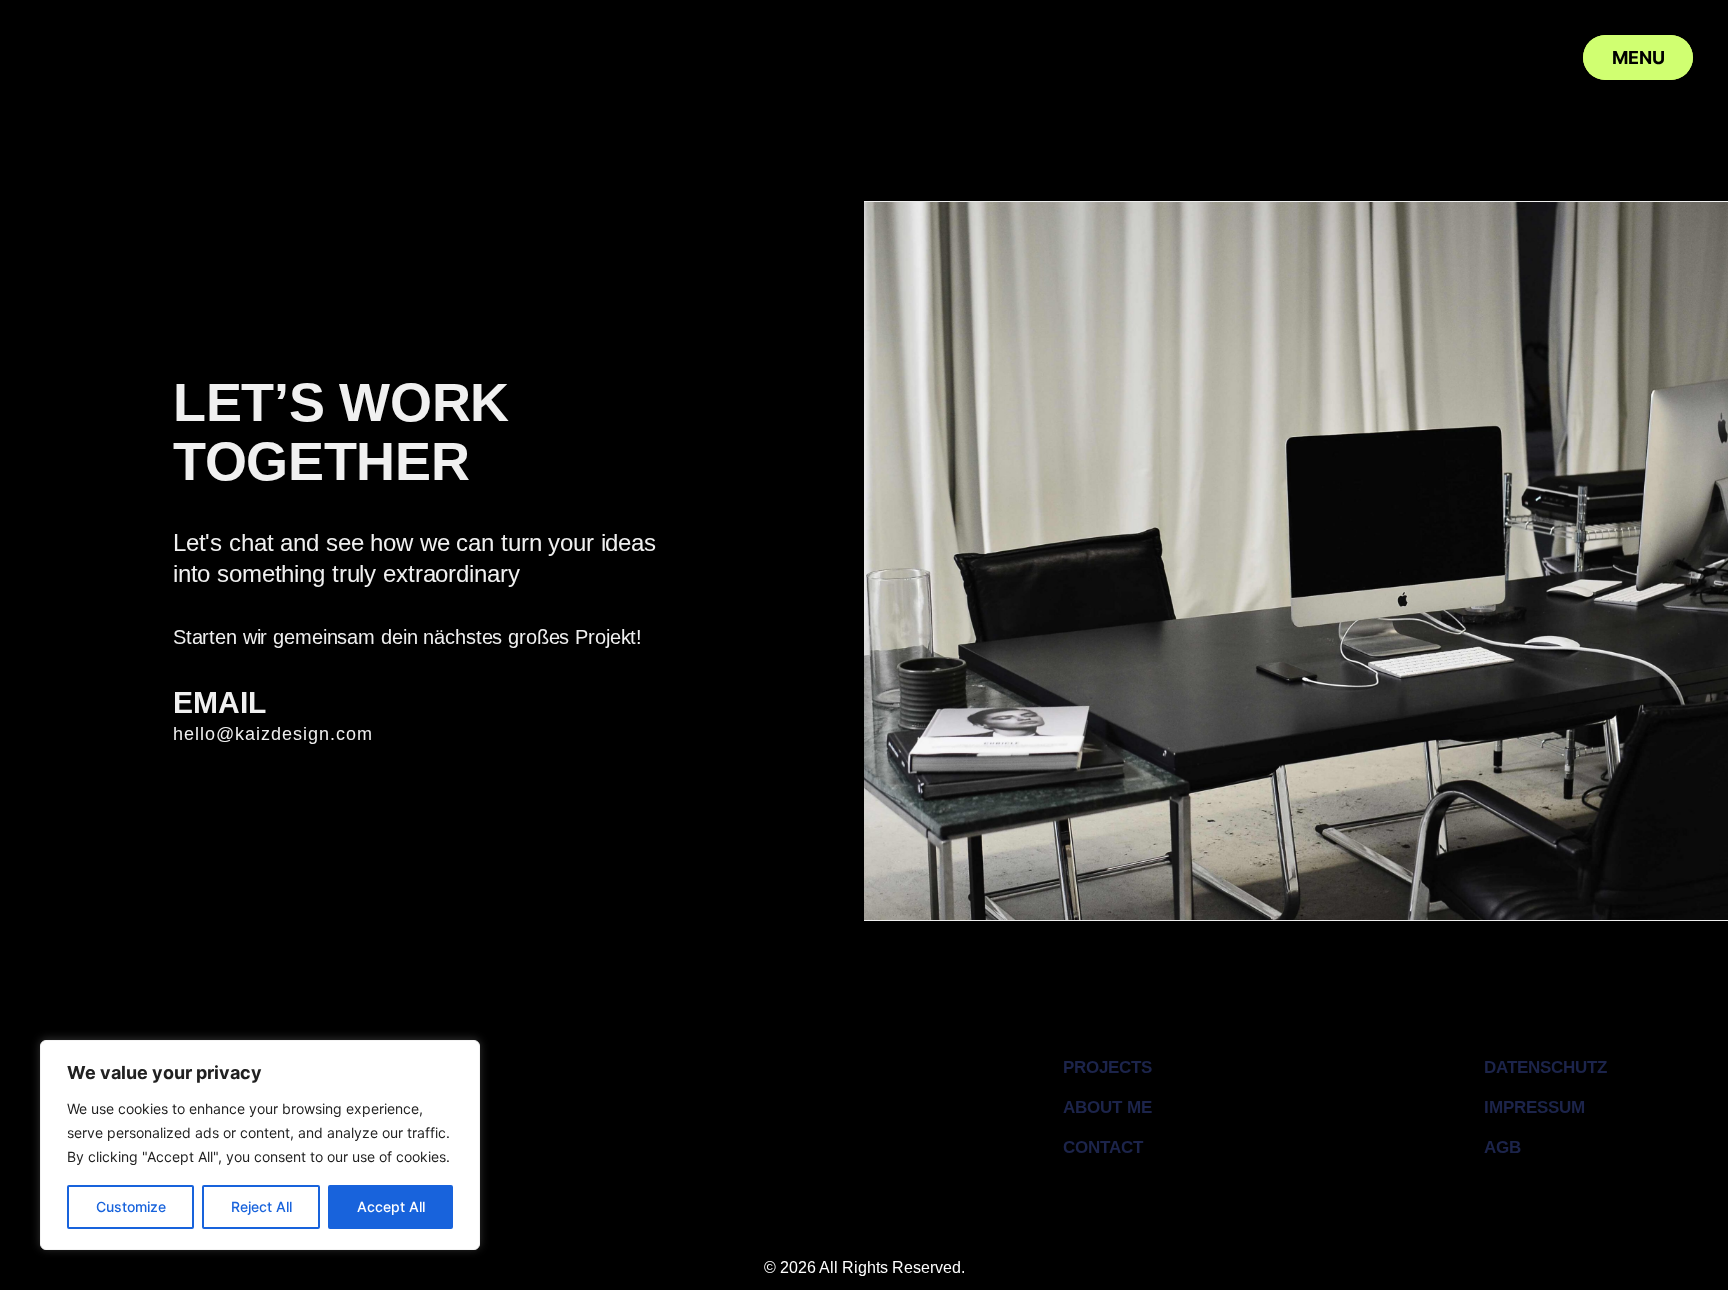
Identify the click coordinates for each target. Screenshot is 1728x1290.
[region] (260, 1145)
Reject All (261, 1206)
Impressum (1534, 1107)
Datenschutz (1545, 1067)
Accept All (391, 1206)
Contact (1103, 1147)
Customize (131, 1206)
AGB (1502, 1147)
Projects (1107, 1067)
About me (1107, 1107)
